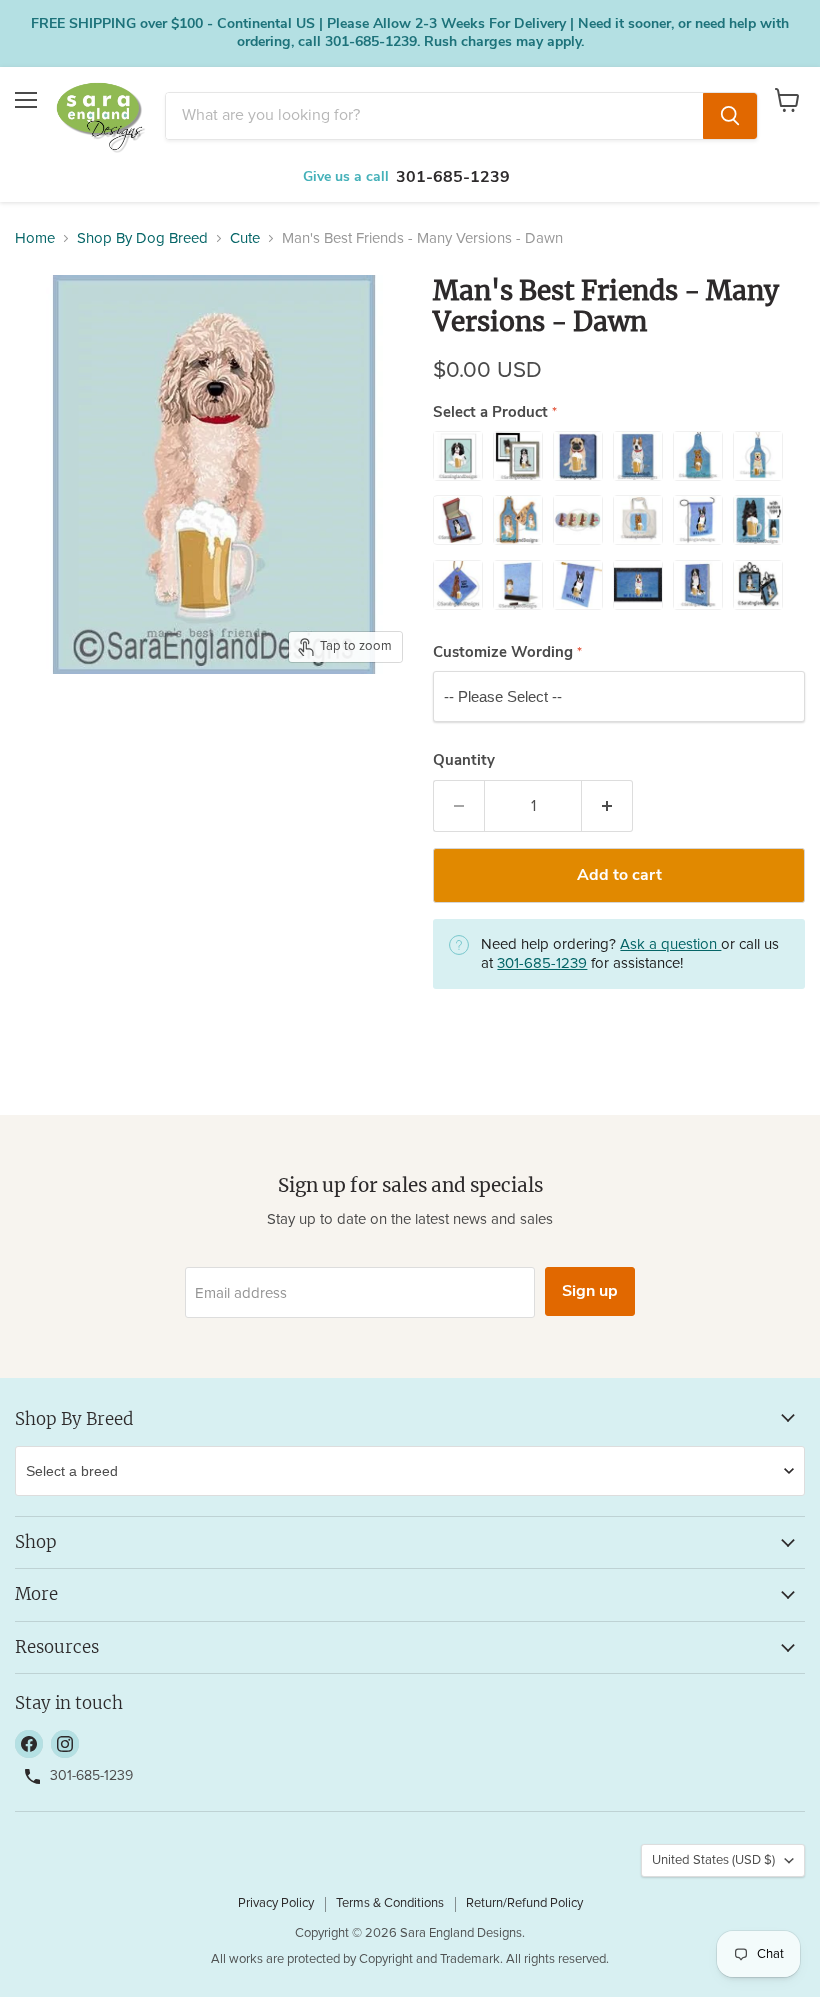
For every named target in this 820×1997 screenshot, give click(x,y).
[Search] (730, 116)
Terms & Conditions (390, 1903)
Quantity (464, 760)
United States (713, 1860)
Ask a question (670, 944)
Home (35, 238)
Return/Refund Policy (524, 1903)
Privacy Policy (276, 1903)
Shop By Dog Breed (142, 238)
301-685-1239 (453, 177)
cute (245, 238)
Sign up (590, 1291)
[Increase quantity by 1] (607, 806)
